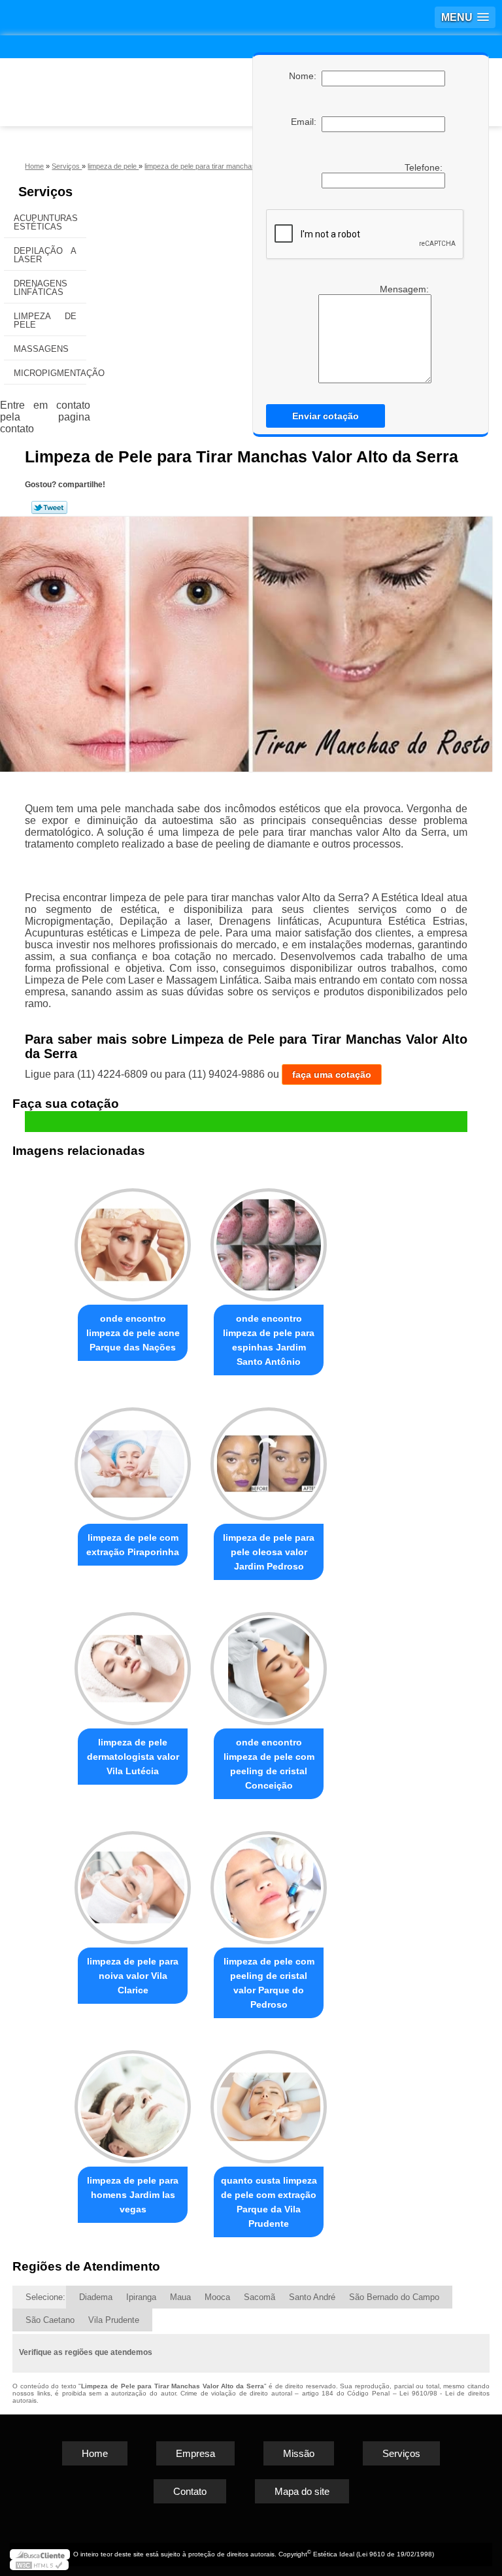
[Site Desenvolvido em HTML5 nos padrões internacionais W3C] (39, 2565)
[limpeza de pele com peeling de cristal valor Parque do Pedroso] (269, 1882)
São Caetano (50, 2320)
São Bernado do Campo (394, 2297)
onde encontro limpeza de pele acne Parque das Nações (133, 1333)
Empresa (195, 2453)
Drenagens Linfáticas (41, 288)
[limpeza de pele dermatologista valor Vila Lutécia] (133, 1663)
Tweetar (49, 507)
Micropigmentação (50, 373)
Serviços (45, 192)
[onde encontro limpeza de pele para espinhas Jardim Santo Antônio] (269, 1240)
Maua (180, 2297)
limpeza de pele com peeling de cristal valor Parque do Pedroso (269, 1983)
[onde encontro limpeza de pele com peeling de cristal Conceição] (269, 1663)
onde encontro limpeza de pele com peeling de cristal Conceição (269, 1764)
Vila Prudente (114, 2320)
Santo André (312, 2297)
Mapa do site (302, 2491)
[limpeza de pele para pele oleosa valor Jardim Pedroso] (269, 1458)
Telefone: (425, 167)
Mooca (217, 2297)
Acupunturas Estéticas (46, 222)
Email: (306, 122)
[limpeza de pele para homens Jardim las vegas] (133, 2101)
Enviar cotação (326, 416)
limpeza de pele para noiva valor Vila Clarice (133, 1976)
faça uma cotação (332, 1074)
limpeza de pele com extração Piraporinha (133, 1545)
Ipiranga (141, 2297)
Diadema (96, 2297)
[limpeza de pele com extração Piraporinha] (133, 1458)
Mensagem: (370, 334)
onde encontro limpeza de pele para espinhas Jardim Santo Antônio (269, 1340)
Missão (299, 2453)
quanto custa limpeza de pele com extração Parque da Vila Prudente (269, 2202)
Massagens (41, 349)
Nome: (305, 76)
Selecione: (45, 2297)
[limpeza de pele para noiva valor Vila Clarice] (133, 1882)
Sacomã (259, 2297)
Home (95, 2453)
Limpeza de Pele (45, 320)
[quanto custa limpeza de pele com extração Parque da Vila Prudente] (269, 2101)
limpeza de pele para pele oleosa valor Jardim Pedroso (269, 1552)
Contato (190, 2491)
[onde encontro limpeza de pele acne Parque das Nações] (133, 1240)
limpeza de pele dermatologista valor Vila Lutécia (133, 1757)
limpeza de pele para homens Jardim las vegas (133, 2195)
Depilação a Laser (45, 255)
